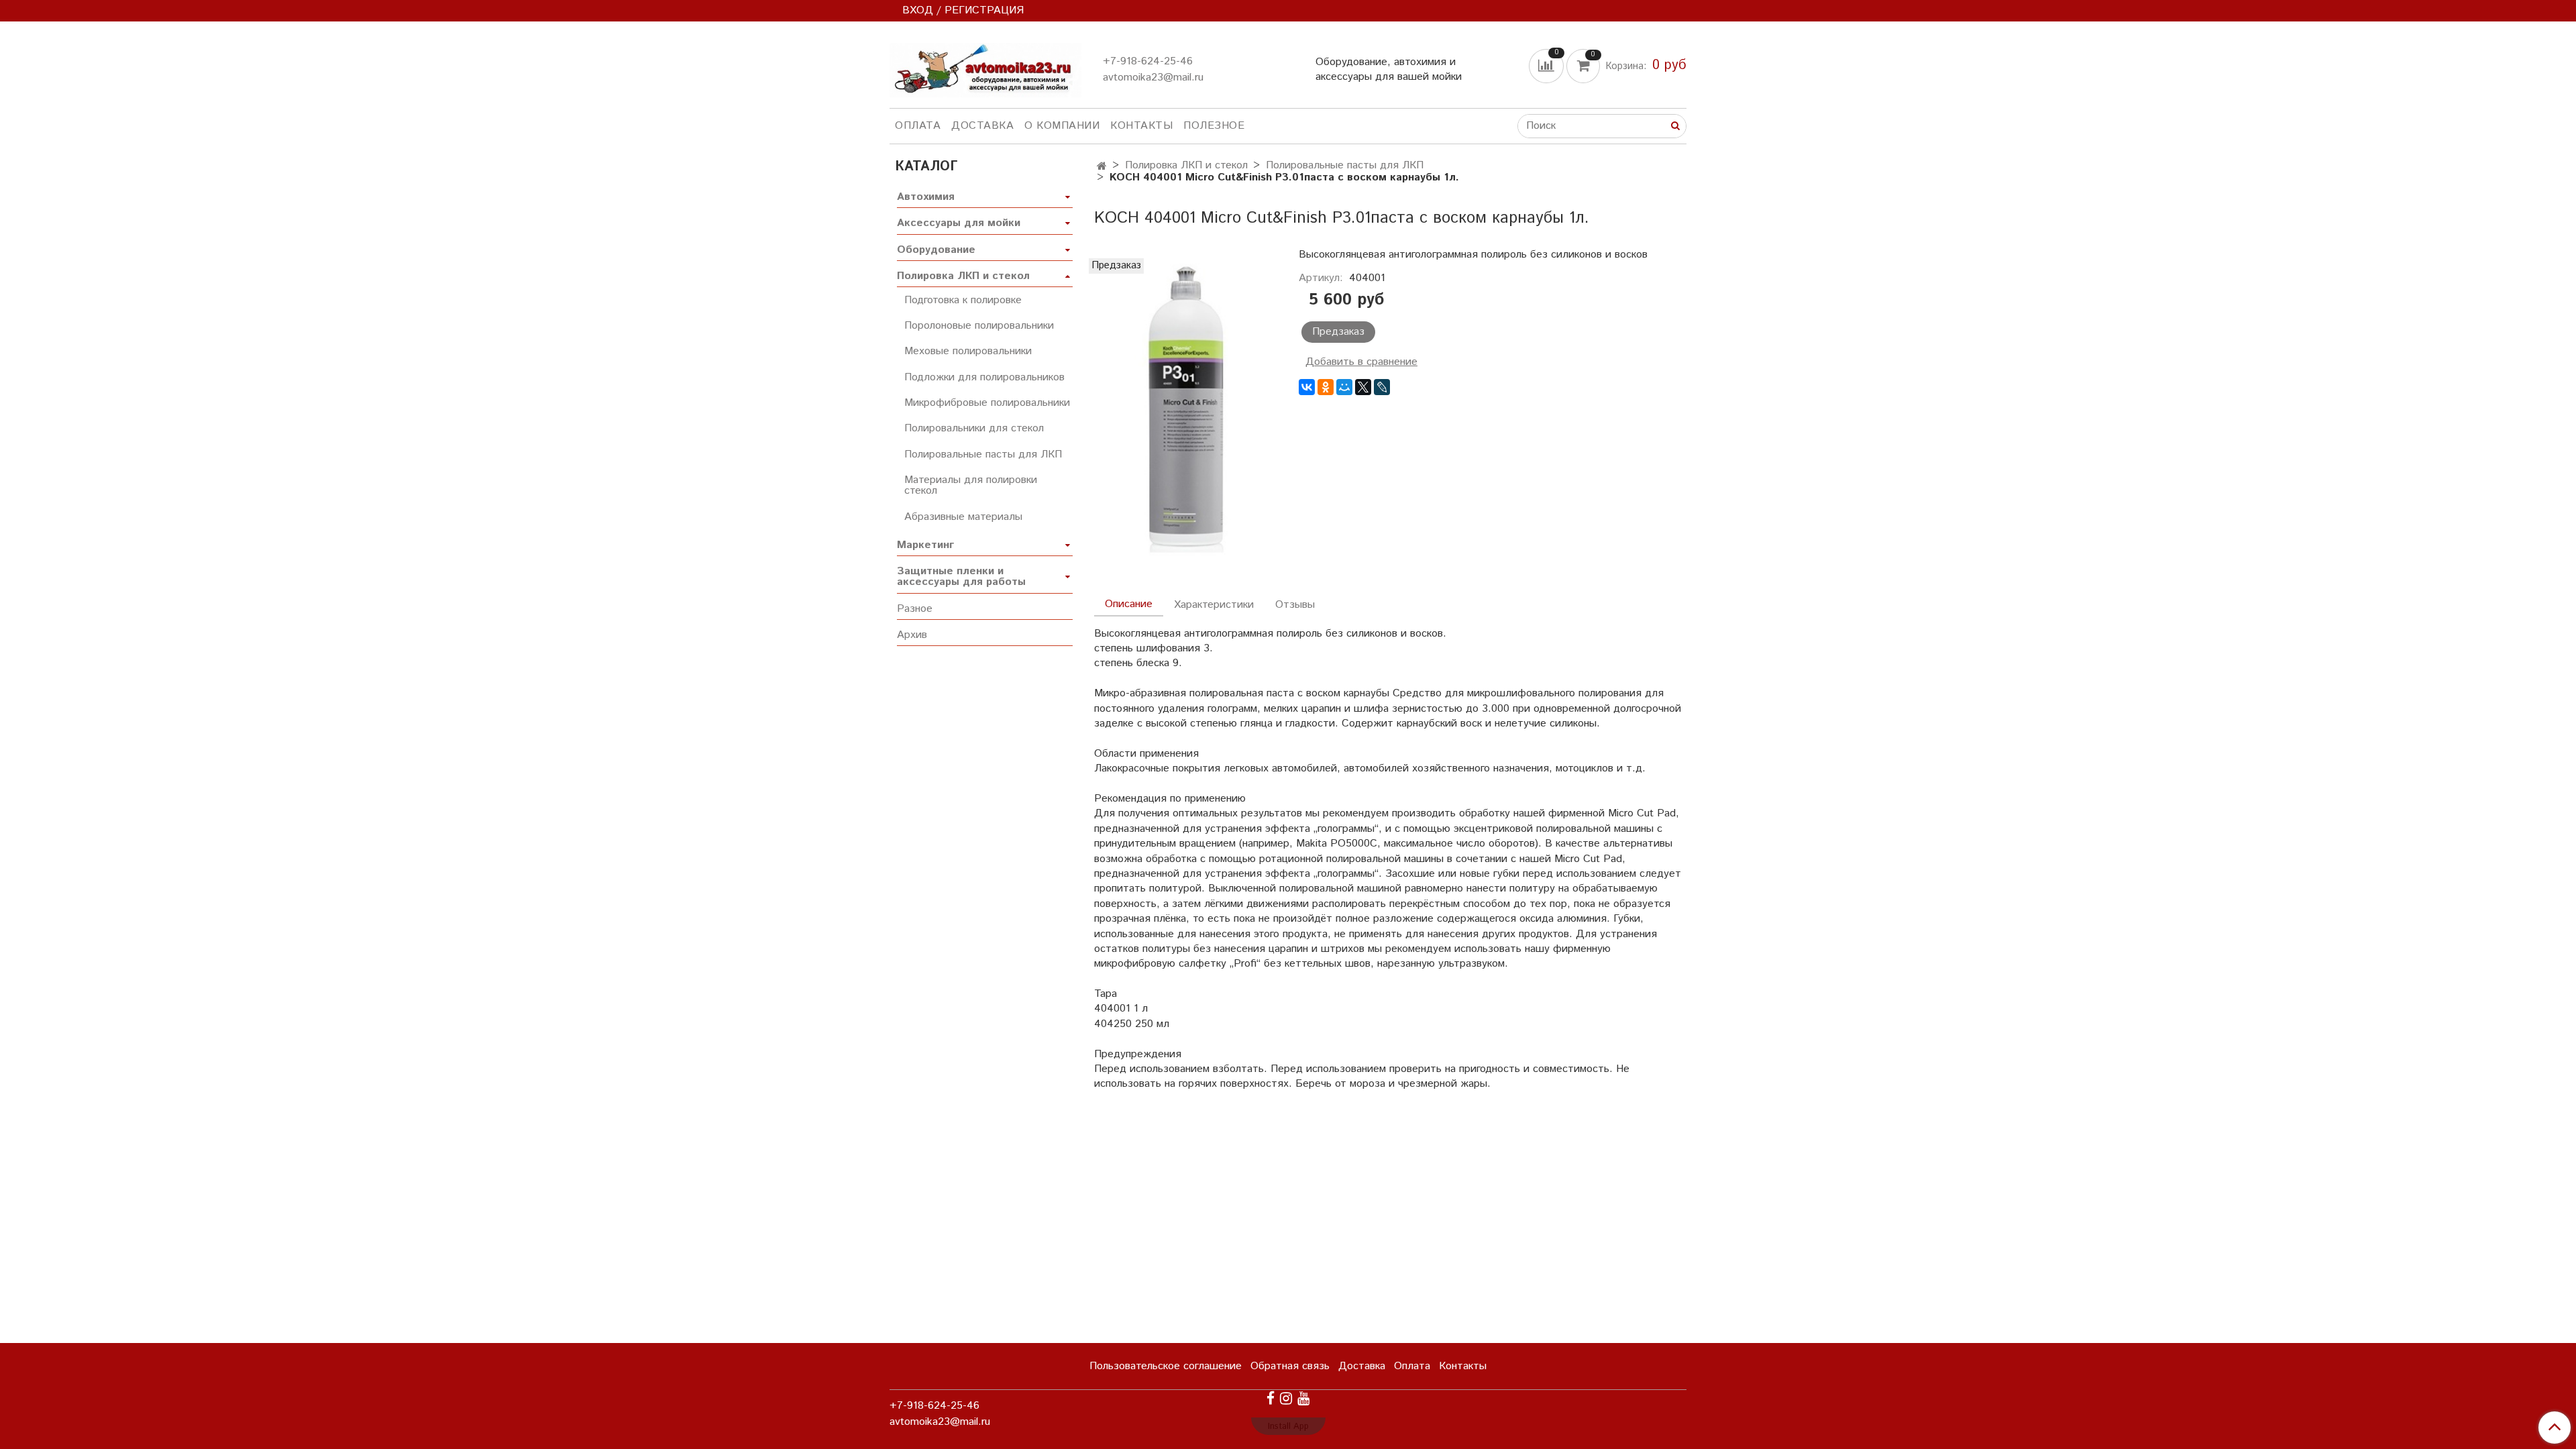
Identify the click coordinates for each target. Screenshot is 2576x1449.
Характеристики (1214, 605)
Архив (912, 635)
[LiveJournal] (1382, 387)
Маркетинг (925, 545)
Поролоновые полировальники (979, 326)
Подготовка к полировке (963, 300)
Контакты (1141, 126)
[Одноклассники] (1326, 387)
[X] (1363, 387)
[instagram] (1286, 1398)
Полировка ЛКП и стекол (1186, 165)
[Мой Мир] (1344, 387)
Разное (915, 609)
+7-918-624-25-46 (1148, 61)
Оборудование (936, 250)
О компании (1062, 126)
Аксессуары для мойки (959, 223)
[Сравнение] (1548, 65)
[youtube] (1303, 1398)
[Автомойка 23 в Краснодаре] (985, 67)
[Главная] (1102, 167)
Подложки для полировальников (984, 377)
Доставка (982, 126)
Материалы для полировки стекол (971, 485)
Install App (1288, 1427)
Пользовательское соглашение (1166, 1366)
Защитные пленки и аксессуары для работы (961, 577)
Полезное (1214, 126)
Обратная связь (1290, 1366)
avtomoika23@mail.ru (1153, 77)
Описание (1129, 604)
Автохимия (926, 197)
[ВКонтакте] (1307, 387)
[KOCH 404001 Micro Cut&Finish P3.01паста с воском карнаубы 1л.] (1186, 410)
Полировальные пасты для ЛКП (1345, 165)
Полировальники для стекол (974, 428)
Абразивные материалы (963, 517)
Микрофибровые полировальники (987, 403)
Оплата (918, 126)
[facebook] (1271, 1398)
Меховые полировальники (968, 351)
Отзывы (1295, 605)
